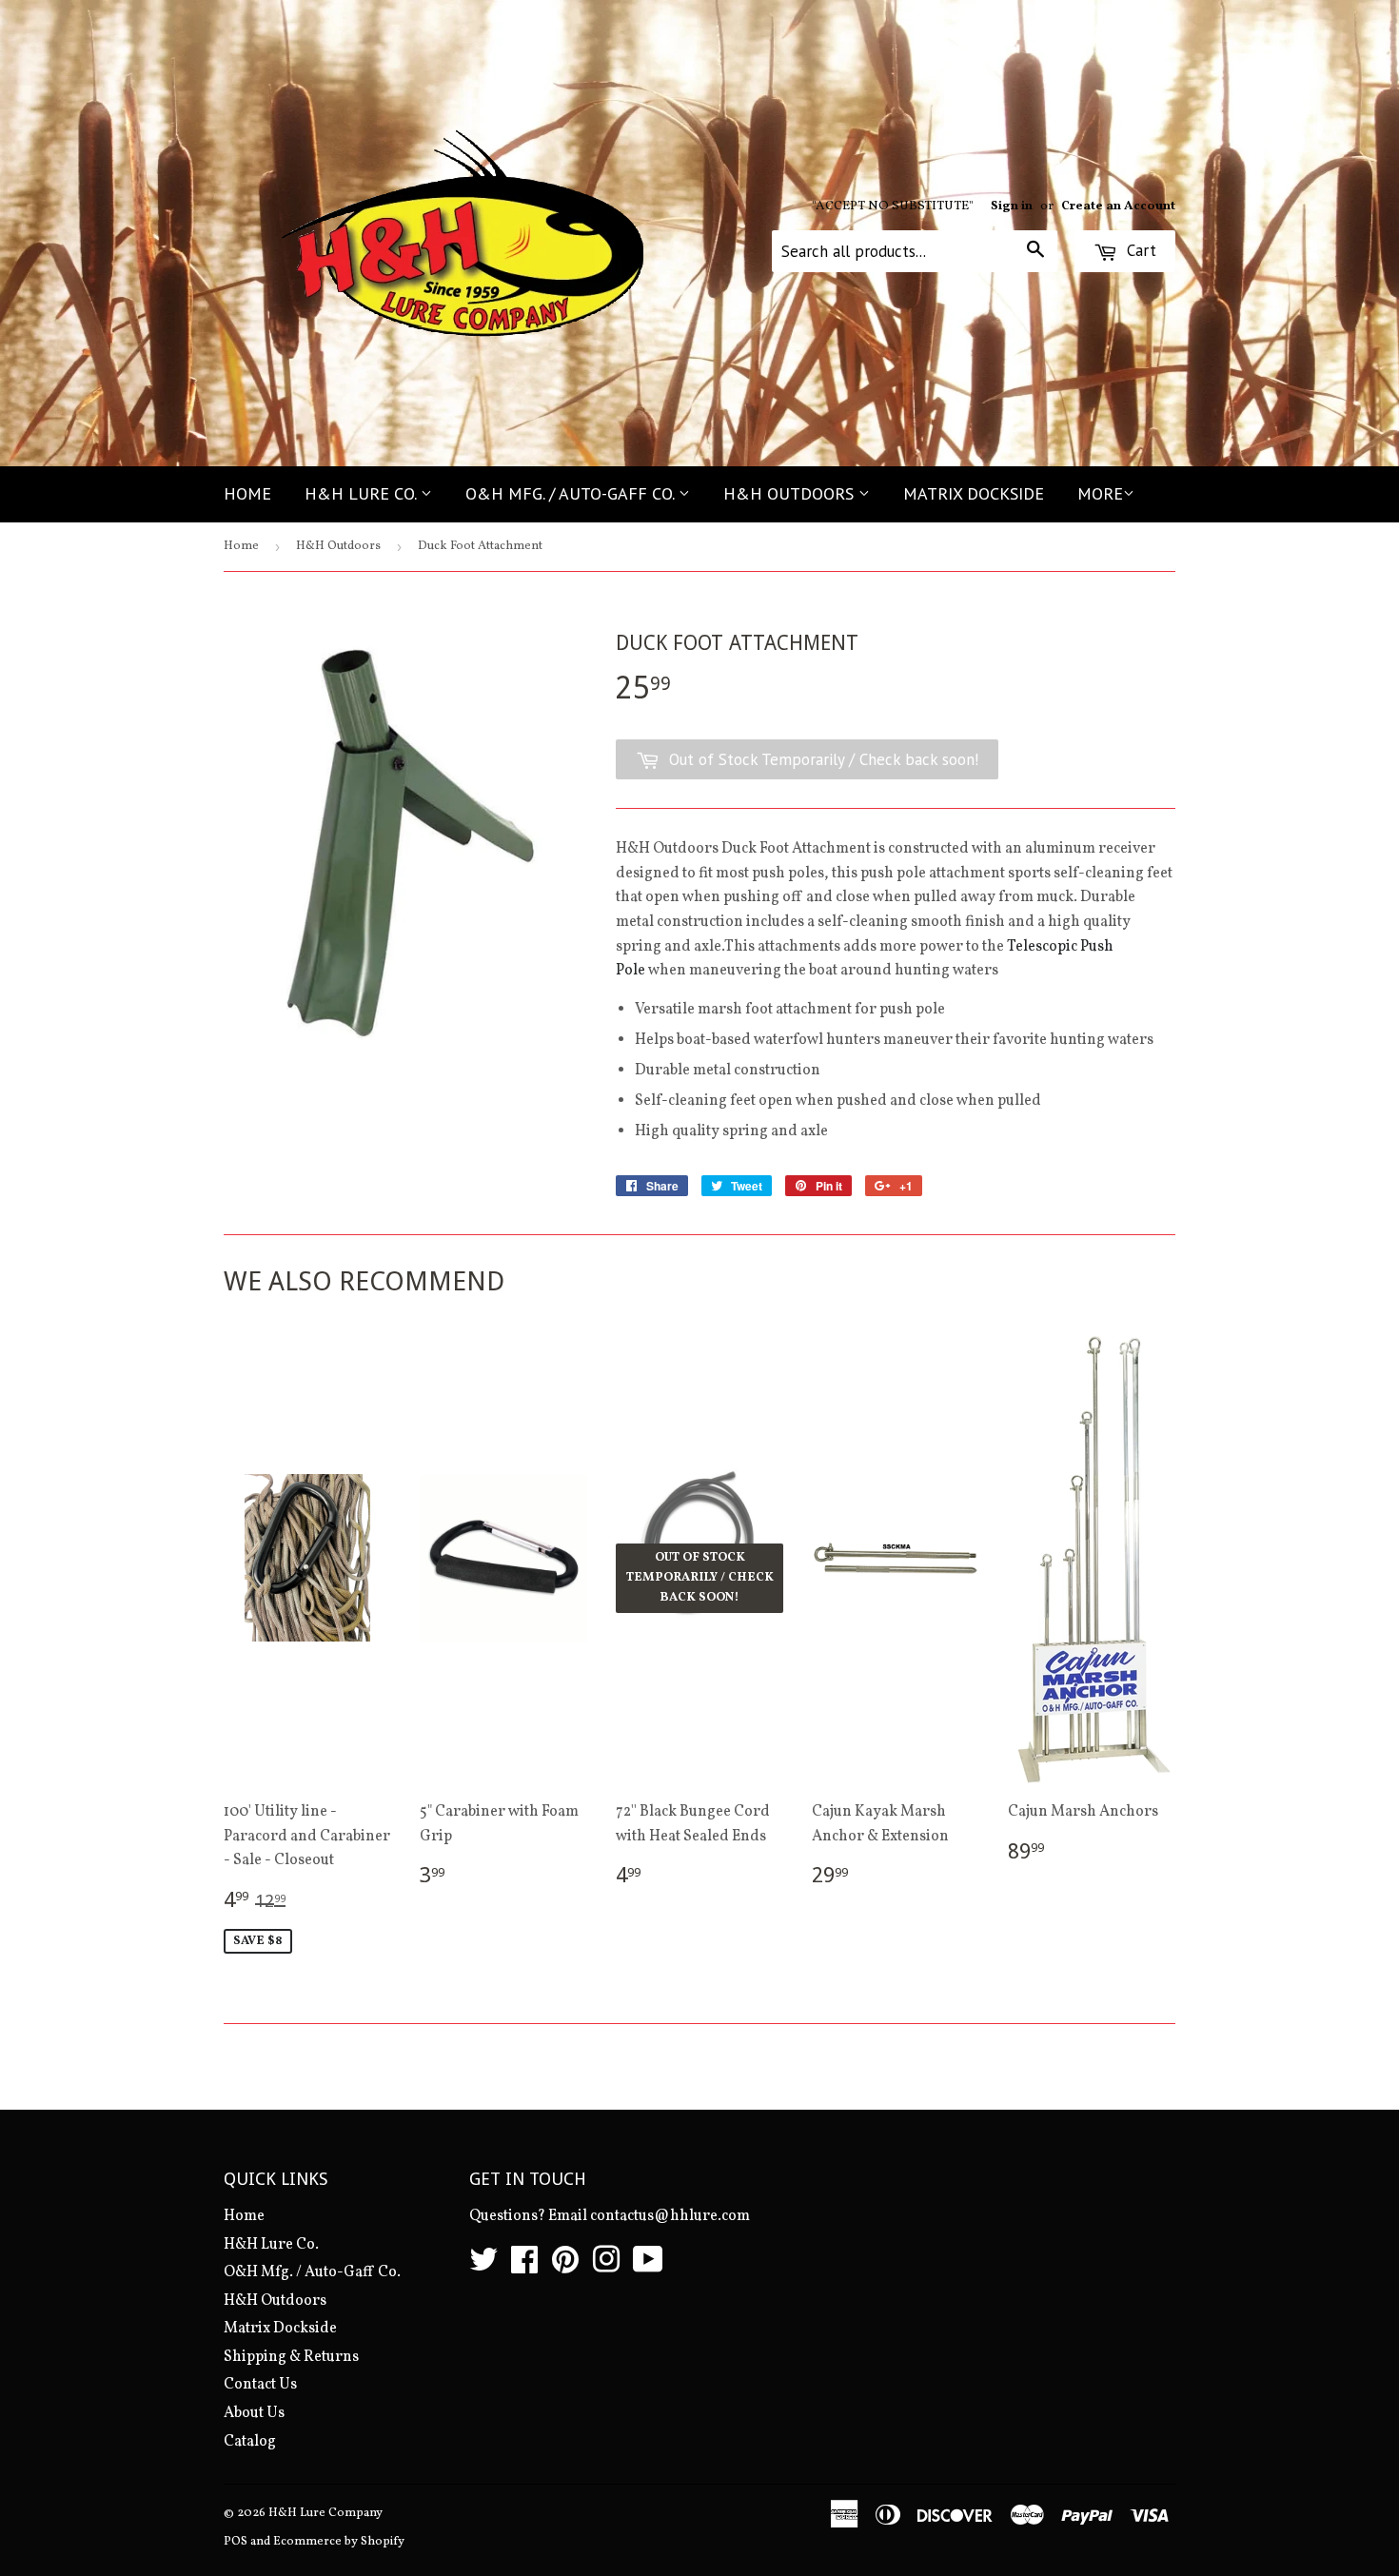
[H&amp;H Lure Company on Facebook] (524, 2267)
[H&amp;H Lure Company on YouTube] (648, 2267)
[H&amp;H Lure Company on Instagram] (606, 2267)
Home (247, 493)
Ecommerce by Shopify (339, 2542)
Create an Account (1118, 206)
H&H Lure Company (325, 2513)
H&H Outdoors (791, 493)
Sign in (1012, 206)
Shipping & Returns (291, 2357)
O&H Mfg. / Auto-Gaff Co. (572, 493)
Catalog (250, 2442)
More (1100, 493)
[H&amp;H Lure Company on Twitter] (483, 2267)
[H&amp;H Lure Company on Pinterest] (565, 2267)
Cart (1139, 250)
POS (236, 2542)
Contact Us (260, 2385)
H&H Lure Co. (363, 493)
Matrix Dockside (974, 493)
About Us (254, 2413)
